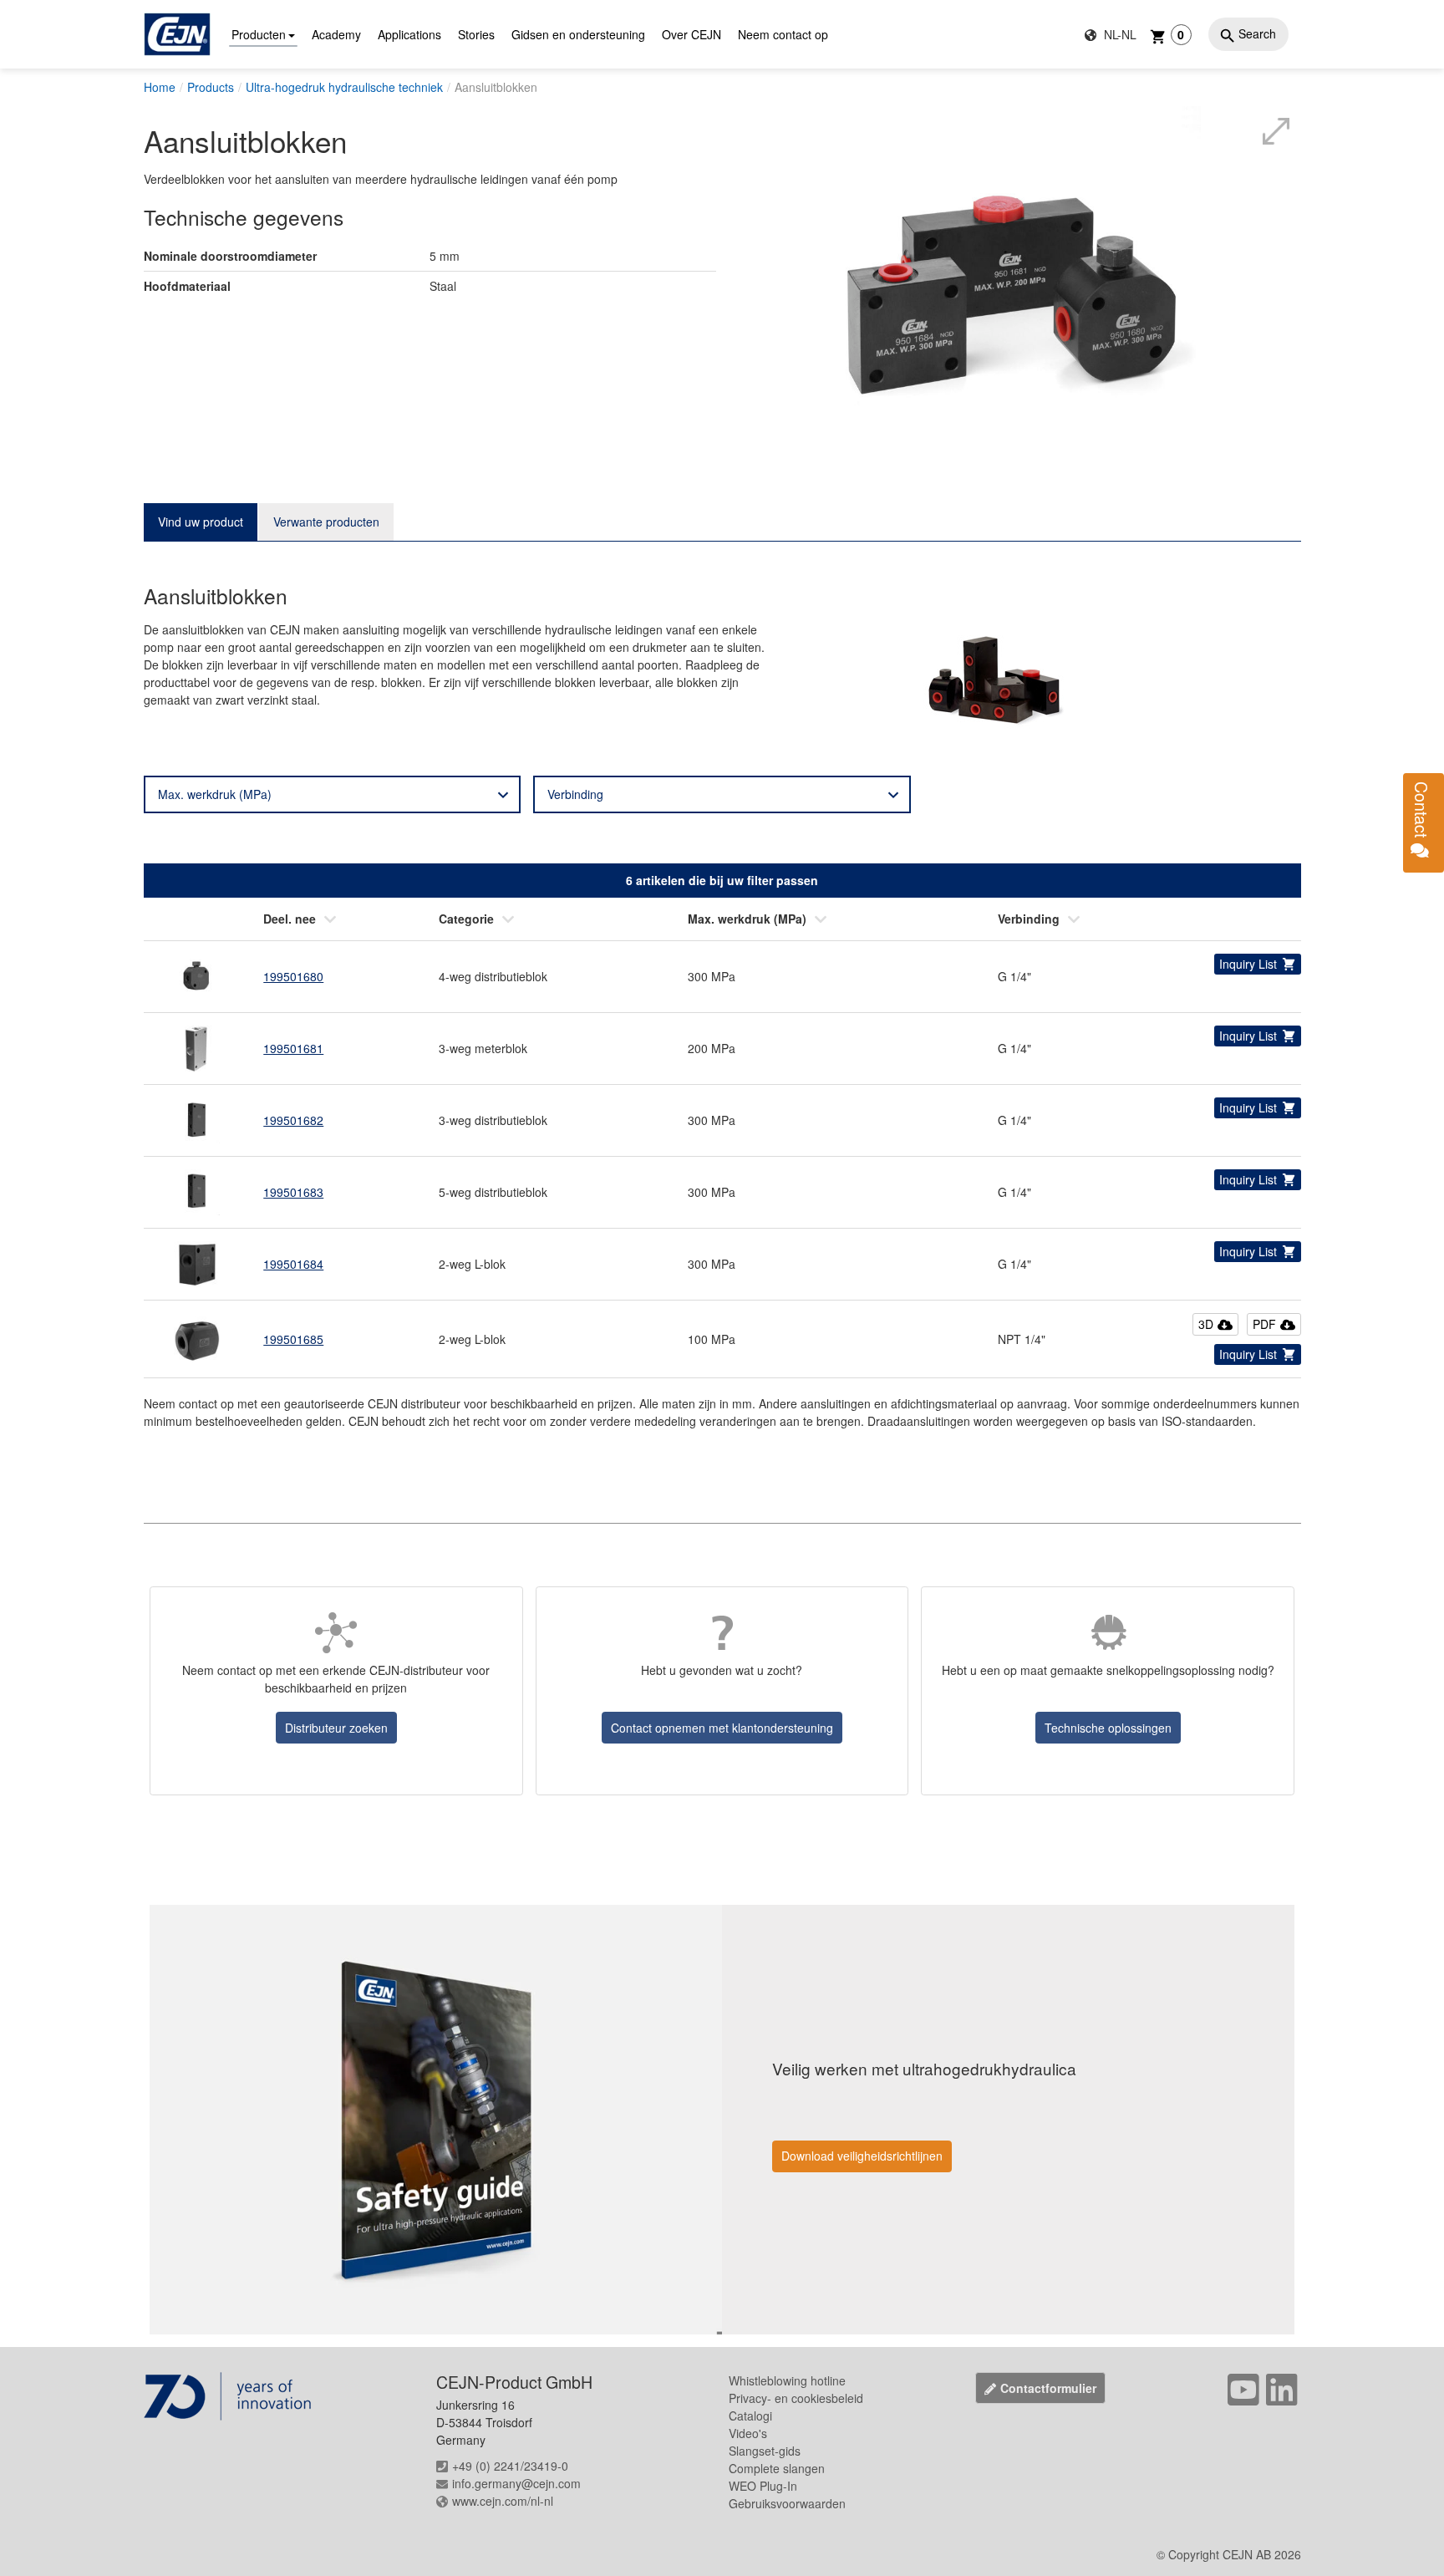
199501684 (293, 1264)
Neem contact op (783, 34)
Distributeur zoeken (336, 1728)
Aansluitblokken (496, 87)
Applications (409, 34)
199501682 (293, 1120)
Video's (748, 2433)
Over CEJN (691, 34)
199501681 (293, 1048)
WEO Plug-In (763, 2486)
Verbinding (575, 794)
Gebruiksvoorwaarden (787, 2503)
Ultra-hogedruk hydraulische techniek (344, 87)
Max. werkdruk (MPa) (215, 794)
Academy (336, 34)
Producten (259, 34)
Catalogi (750, 2416)
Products (211, 87)
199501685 (293, 1339)
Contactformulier (1048, 2388)
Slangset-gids (765, 2451)
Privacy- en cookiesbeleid (796, 2398)
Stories (476, 34)
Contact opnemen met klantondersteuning (722, 1728)
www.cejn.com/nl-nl (503, 2501)
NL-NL (1119, 34)
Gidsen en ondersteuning (578, 34)
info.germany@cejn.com (516, 2483)
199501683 (293, 1192)
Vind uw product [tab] (201, 522)
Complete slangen (777, 2468)
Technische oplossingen (1108, 1728)
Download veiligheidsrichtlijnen (862, 2156)
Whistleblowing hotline (787, 2380)
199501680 (293, 976)
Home (160, 87)
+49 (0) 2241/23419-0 (510, 2466)
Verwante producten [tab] (326, 522)
